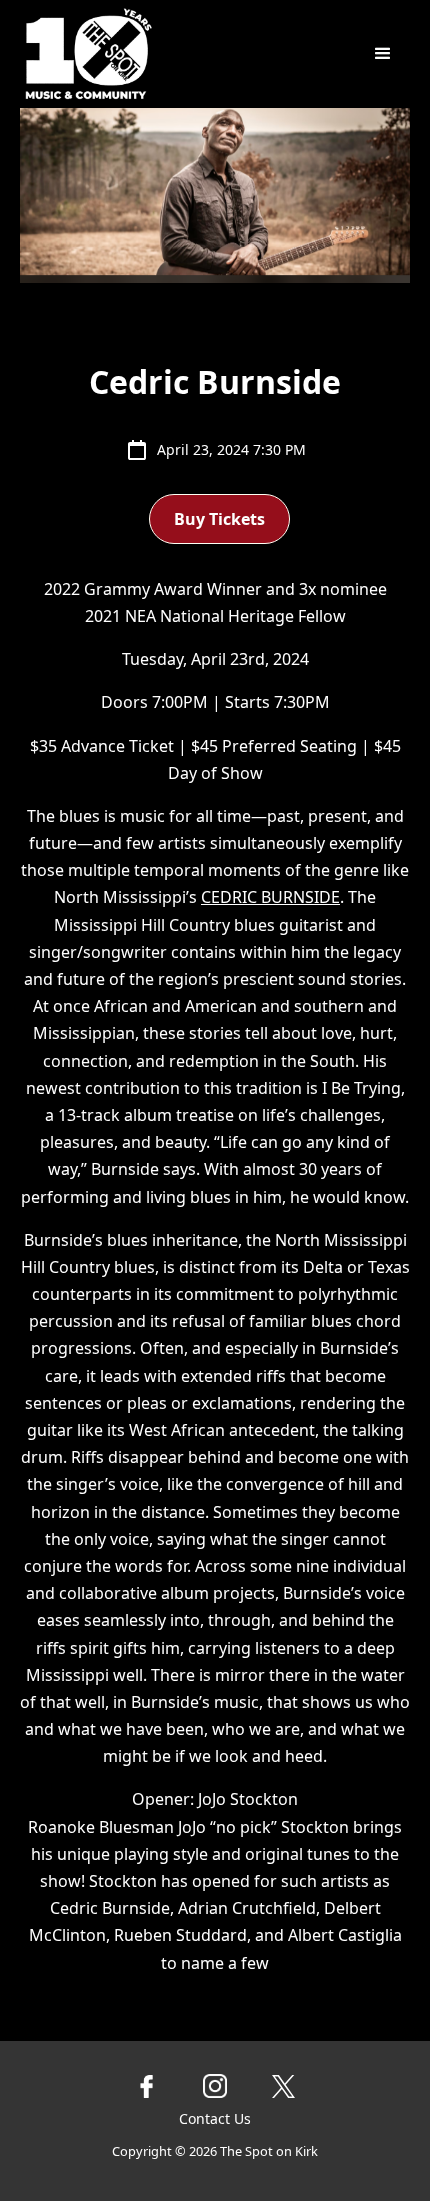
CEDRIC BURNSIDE (270, 897)
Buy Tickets (219, 519)
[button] (383, 54)
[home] (156, 54)
